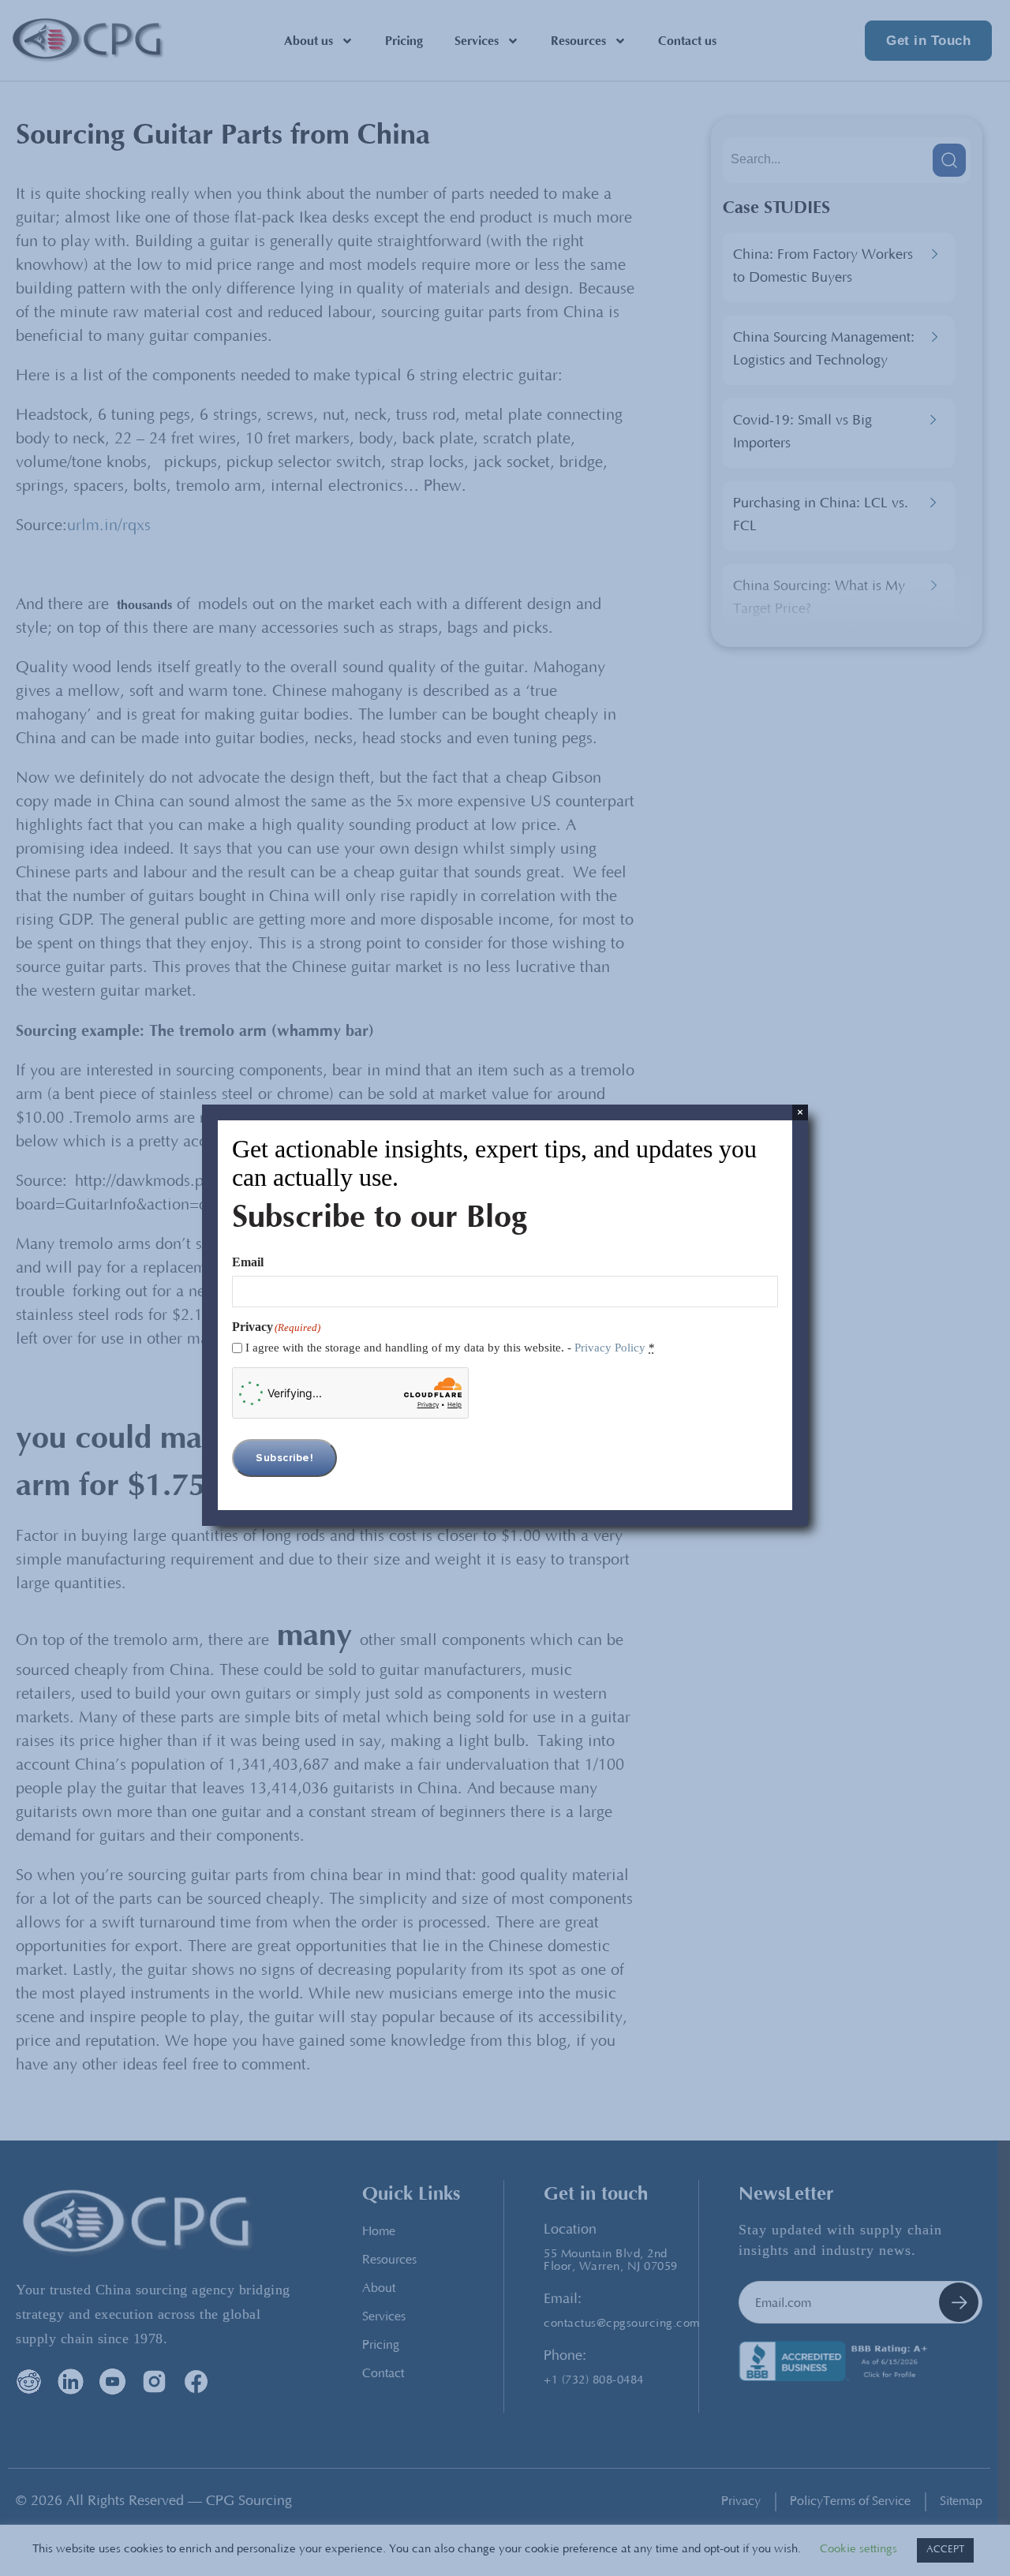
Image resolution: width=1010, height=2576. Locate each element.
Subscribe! (284, 1458)
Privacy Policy (610, 1348)
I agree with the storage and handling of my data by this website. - (450, 1348)
